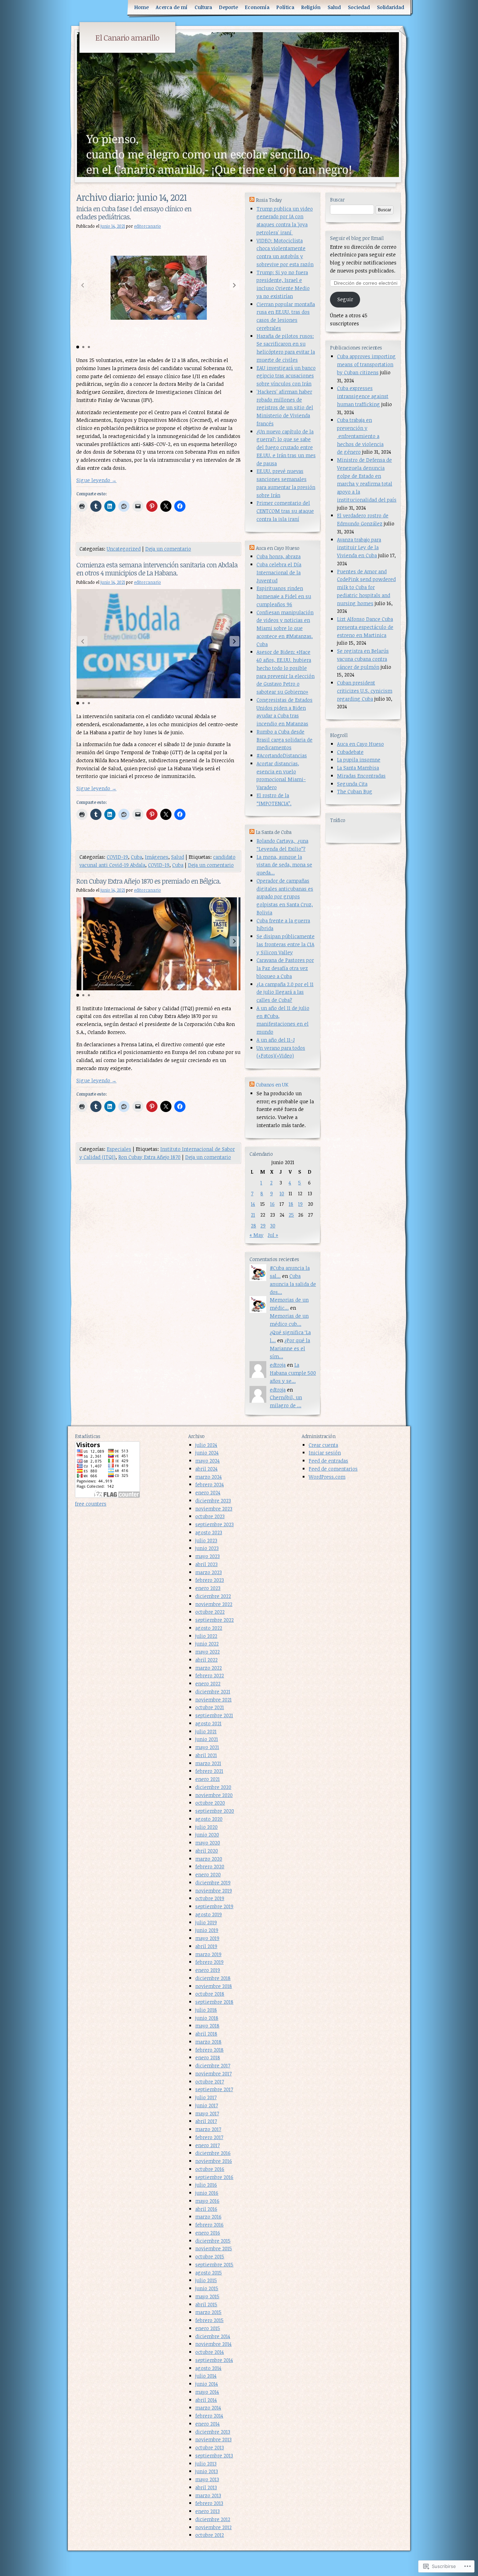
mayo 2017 (207, 2113)
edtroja (278, 1365)
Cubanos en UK (272, 1085)
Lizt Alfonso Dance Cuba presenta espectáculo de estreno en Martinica (365, 627)
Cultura (203, 7)
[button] (234, 285)
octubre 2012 (210, 2535)
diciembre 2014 (213, 2336)
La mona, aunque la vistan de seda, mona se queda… (284, 865)
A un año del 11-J (276, 1040)
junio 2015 (207, 2288)
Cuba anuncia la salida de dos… (293, 1284)
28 (254, 1226)
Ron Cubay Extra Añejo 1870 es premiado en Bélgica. (149, 881)
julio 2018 (206, 2010)
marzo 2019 (208, 1954)
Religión (311, 7)
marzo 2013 (208, 2495)
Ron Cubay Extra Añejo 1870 (149, 1157)
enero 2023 (208, 1588)
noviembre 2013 (213, 2439)
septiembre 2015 (214, 2264)
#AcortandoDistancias (282, 755)
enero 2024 (208, 1492)
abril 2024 (206, 1469)
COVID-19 (117, 857)
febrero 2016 (209, 2225)
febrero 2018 (209, 2050)
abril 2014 (206, 2400)
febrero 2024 (210, 1484)
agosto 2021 (208, 1723)
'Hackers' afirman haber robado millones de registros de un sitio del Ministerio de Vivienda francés (285, 408)
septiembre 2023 (215, 1524)
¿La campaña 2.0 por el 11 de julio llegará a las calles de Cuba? (285, 992)
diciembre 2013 (213, 2432)
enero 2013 (208, 2511)
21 (253, 1215)
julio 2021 (206, 1731)
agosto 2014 (208, 2368)
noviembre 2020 (214, 1795)
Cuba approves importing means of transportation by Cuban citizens (366, 364)
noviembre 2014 (213, 2344)
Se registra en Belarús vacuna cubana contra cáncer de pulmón (363, 659)
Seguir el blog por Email (357, 238)
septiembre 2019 (214, 1906)
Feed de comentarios (333, 1469)
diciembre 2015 (213, 2241)
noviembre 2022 (214, 1604)
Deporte (229, 7)
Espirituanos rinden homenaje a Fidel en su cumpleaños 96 (284, 596)
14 (253, 1204)
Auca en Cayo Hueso (360, 744)
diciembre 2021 (213, 1692)
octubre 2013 (210, 2447)
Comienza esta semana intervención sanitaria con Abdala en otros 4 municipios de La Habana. (157, 569)
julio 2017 (206, 2097)
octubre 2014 (210, 2352)
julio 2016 (206, 2185)
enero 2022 (208, 1683)
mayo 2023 (208, 1556)
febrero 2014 (209, 2416)
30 (273, 1226)
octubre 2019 (210, 1898)
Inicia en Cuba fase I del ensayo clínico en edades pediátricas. (134, 213)
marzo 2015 (208, 2312)
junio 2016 (207, 2193)
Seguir (345, 299)
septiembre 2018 (214, 2002)
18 (291, 1204)
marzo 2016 (208, 2217)
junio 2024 (207, 1453)
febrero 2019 (209, 1962)
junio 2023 (207, 1548)
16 (272, 1204)
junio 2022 (207, 1644)
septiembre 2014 (214, 2360)
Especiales (119, 1149)
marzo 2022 (209, 1668)
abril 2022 (206, 1660)
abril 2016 (206, 2209)
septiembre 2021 (214, 1715)
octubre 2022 (210, 1612)
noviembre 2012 (213, 2527)
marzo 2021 (208, 1763)
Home (142, 7)
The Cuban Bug (355, 791)
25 (291, 1215)
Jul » (273, 1235)
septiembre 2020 (215, 1811)
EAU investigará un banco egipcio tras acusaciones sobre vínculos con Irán (286, 376)
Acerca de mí (172, 7)
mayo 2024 (208, 1461)
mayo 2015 (207, 2296)
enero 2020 (208, 1874)
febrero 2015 (209, 2320)
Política (285, 7)
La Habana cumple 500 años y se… (293, 1373)
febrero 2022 (210, 1675)
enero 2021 (208, 1779)
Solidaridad (391, 7)
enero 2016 (208, 2233)
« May (256, 1235)
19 (300, 1204)
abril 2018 (206, 2034)
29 (263, 1226)
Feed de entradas (328, 1461)
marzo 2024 (209, 1477)
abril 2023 (206, 1564)
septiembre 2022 (215, 1620)
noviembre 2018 (214, 1986)
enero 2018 (208, 2057)
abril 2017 (206, 2121)
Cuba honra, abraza (279, 556)
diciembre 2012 (213, 2519)
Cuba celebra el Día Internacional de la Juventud (279, 572)
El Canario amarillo (127, 37)
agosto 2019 (209, 1914)
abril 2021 (206, 1755)
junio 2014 (207, 2384)
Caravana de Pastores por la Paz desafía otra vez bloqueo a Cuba (285, 968)
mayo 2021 (207, 1747)
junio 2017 (207, 2105)
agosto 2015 (209, 2273)
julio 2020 (206, 1827)
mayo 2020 (208, 1843)
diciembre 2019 (213, 1883)
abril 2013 (206, 2487)
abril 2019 (206, 1946)
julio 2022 (206, 1636)
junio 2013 (207, 2471)
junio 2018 (207, 2018)
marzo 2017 (208, 2129)
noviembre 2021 (213, 1700)
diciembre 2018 (213, 1978)
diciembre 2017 (213, 2065)
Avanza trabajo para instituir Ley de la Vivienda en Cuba (359, 548)
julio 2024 (206, 1445)
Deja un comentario (168, 549)
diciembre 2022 (213, 1596)
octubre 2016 (210, 2169)
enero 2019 (208, 1970)
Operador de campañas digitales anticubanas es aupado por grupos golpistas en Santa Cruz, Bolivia (285, 897)
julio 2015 (206, 2280)
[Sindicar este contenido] (252, 200)
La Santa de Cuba (274, 832)
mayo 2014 (207, 2392)
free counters (91, 1504)
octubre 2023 (210, 1516)
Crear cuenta (323, 1445)
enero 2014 (208, 2424)
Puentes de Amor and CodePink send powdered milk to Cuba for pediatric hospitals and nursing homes (366, 587)
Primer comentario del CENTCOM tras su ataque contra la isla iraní (285, 511)
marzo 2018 (208, 2042)
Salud (334, 7)
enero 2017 (208, 2145)
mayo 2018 (207, 2026)
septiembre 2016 (214, 2177)
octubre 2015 (210, 2256)
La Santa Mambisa (358, 768)
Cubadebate (350, 752)
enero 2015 (208, 2328)
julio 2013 (206, 2464)
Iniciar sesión (325, 1453)
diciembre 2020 (213, 1787)
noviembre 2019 (214, 1891)
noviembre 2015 (214, 2248)
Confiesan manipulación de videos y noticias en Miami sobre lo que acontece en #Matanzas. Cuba (285, 628)
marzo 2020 (209, 1859)
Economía (257, 7)
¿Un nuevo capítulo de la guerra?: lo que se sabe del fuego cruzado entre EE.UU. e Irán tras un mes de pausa (286, 447)
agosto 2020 (209, 1819)
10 (282, 1193)
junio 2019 (207, 1930)
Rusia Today (269, 200)
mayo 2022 (208, 1652)
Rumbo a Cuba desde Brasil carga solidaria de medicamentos (284, 740)
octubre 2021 (210, 1707)
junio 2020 (207, 1835)
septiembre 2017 (214, 2089)
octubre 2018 (210, 1994)
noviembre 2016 (214, 2161)
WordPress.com (327, 1477)
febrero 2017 (209, 2137)
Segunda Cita (352, 784)
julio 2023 (206, 1540)
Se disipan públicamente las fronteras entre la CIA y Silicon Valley (286, 944)
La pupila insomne (359, 760)
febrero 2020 (210, 1866)
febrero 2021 (209, 1771)
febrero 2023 (210, 1580)
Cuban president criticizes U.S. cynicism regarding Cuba (365, 691)
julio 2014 (206, 2376)
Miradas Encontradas (361, 776)
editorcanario (147, 226)
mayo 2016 (207, 2201)
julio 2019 (206, 1922)
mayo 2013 (207, 2479)
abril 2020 (207, 1851)
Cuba (136, 857)
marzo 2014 (208, 2408)
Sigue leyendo (96, 480)
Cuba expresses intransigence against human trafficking (363, 396)
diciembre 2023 (213, 1501)
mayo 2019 (207, 1938)
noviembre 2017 (213, 2073)
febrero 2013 (209, 2503)
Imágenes (157, 857)
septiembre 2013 (214, 2455)
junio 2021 (207, 1739)
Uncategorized (124, 549)
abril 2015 (206, 2304)
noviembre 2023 (214, 1509)
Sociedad (359, 7)
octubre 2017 (210, 2082)
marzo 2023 (209, 1572)
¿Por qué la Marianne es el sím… (290, 1348)
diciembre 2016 (213, 2153)
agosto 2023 (209, 1532)
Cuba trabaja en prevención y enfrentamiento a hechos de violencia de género (360, 436)
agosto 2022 (209, 1628)
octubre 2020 (210, 1803)
